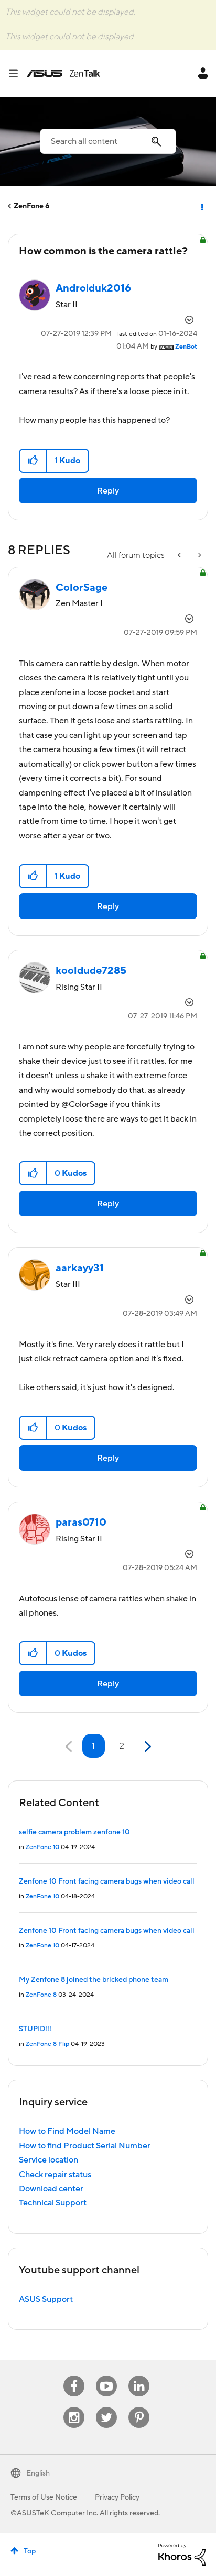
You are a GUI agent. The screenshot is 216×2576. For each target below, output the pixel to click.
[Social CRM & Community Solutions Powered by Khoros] (182, 2554)
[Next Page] (147, 1747)
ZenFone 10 (42, 1847)
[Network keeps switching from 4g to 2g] (180, 556)
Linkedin (139, 2376)
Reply (108, 491)
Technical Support (53, 2203)
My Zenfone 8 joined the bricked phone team (94, 1980)
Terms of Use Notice (44, 2497)
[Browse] (17, 73)
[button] (33, 461)
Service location (48, 2160)
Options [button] (201, 206)
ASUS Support (46, 2299)
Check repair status (55, 2175)
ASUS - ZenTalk (63, 73)
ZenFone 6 (32, 206)
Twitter (107, 2407)
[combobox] (108, 141)
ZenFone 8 (41, 1995)
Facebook (74, 2376)
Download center (51, 2189)
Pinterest (139, 2407)
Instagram (74, 2407)
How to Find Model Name (67, 2131)
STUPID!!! (35, 2029)
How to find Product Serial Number (85, 2146)
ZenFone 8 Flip (47, 2044)
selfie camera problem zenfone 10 (74, 1832)
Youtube (106, 2376)
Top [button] (30, 2551)
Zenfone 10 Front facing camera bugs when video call (107, 1881)
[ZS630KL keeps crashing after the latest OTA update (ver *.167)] (199, 556)
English (38, 2473)
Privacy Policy (117, 2497)
